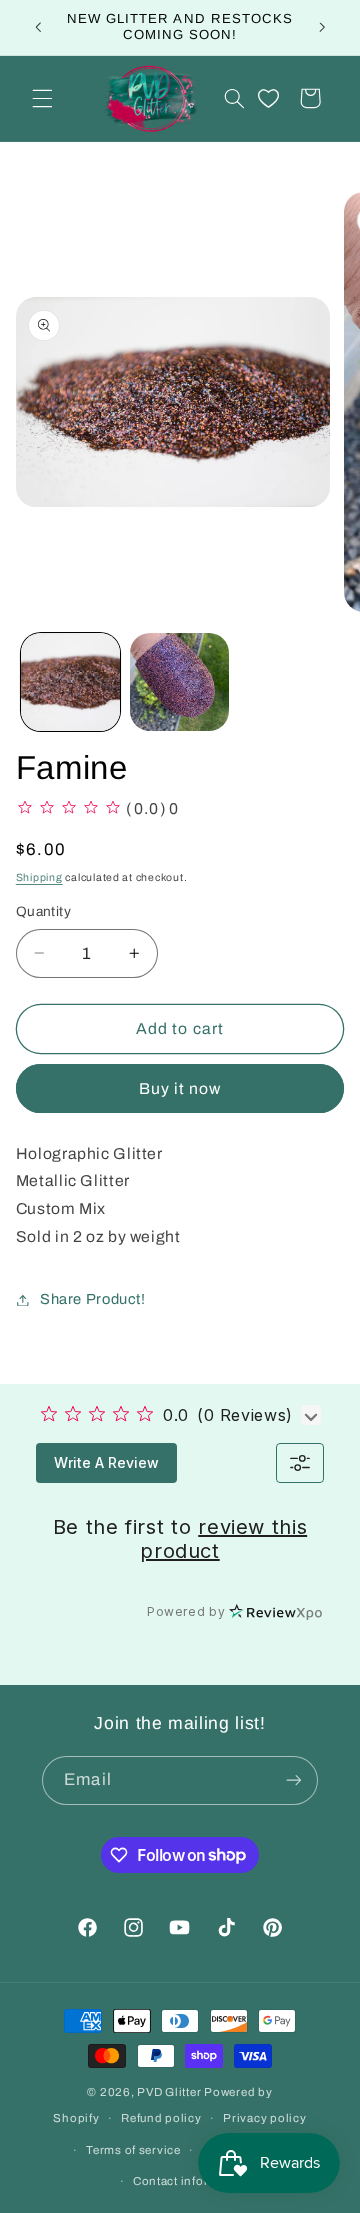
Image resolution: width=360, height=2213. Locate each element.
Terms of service (133, 2150)
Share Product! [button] (93, 1299)
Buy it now (180, 1088)
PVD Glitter (169, 2092)
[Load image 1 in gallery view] (70, 682)
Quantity (43, 911)
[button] (42, 98)
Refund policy (161, 2118)
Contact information (191, 2181)
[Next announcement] (322, 27)
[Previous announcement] (38, 27)
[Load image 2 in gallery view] (179, 682)
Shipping (39, 877)
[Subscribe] (293, 1780)
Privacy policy (264, 2118)
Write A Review (106, 1462)
